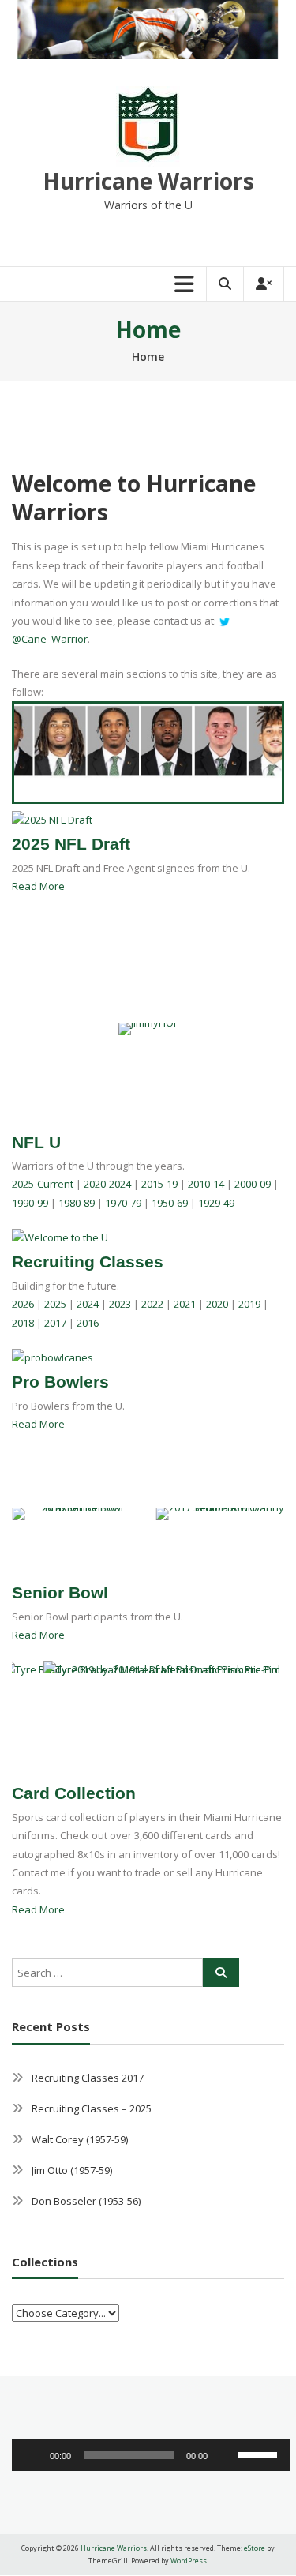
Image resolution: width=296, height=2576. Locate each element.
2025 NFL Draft (71, 844)
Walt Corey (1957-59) (80, 2139)
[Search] (221, 1973)
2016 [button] (88, 1323)
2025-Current (43, 1184)
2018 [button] (23, 1323)
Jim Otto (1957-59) (72, 2170)
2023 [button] (120, 1304)
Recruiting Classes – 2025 (92, 2108)
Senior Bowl (60, 1592)
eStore (255, 2548)
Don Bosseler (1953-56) (86, 2201)
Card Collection (74, 1793)
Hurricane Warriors (148, 181)
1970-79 (123, 1203)
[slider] (260, 2454)
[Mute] (225, 2455)
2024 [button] (88, 1304)
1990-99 (30, 1203)
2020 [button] (217, 1304)
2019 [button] (249, 1304)
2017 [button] (55, 1323)
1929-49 (216, 1203)
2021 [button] (185, 1304)
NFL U (36, 1142)
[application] (151, 2455)
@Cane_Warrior (50, 639)
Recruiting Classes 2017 (88, 2078)
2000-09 (253, 1184)
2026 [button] (23, 1304)
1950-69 (170, 1203)
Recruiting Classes (88, 1262)
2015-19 (159, 1184)
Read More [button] (38, 886)
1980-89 (77, 1203)
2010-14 (206, 1184)
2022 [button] (152, 1304)
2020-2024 (107, 1184)
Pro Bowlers (60, 1382)
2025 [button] (55, 1304)
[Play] (32, 2455)
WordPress (189, 2561)
